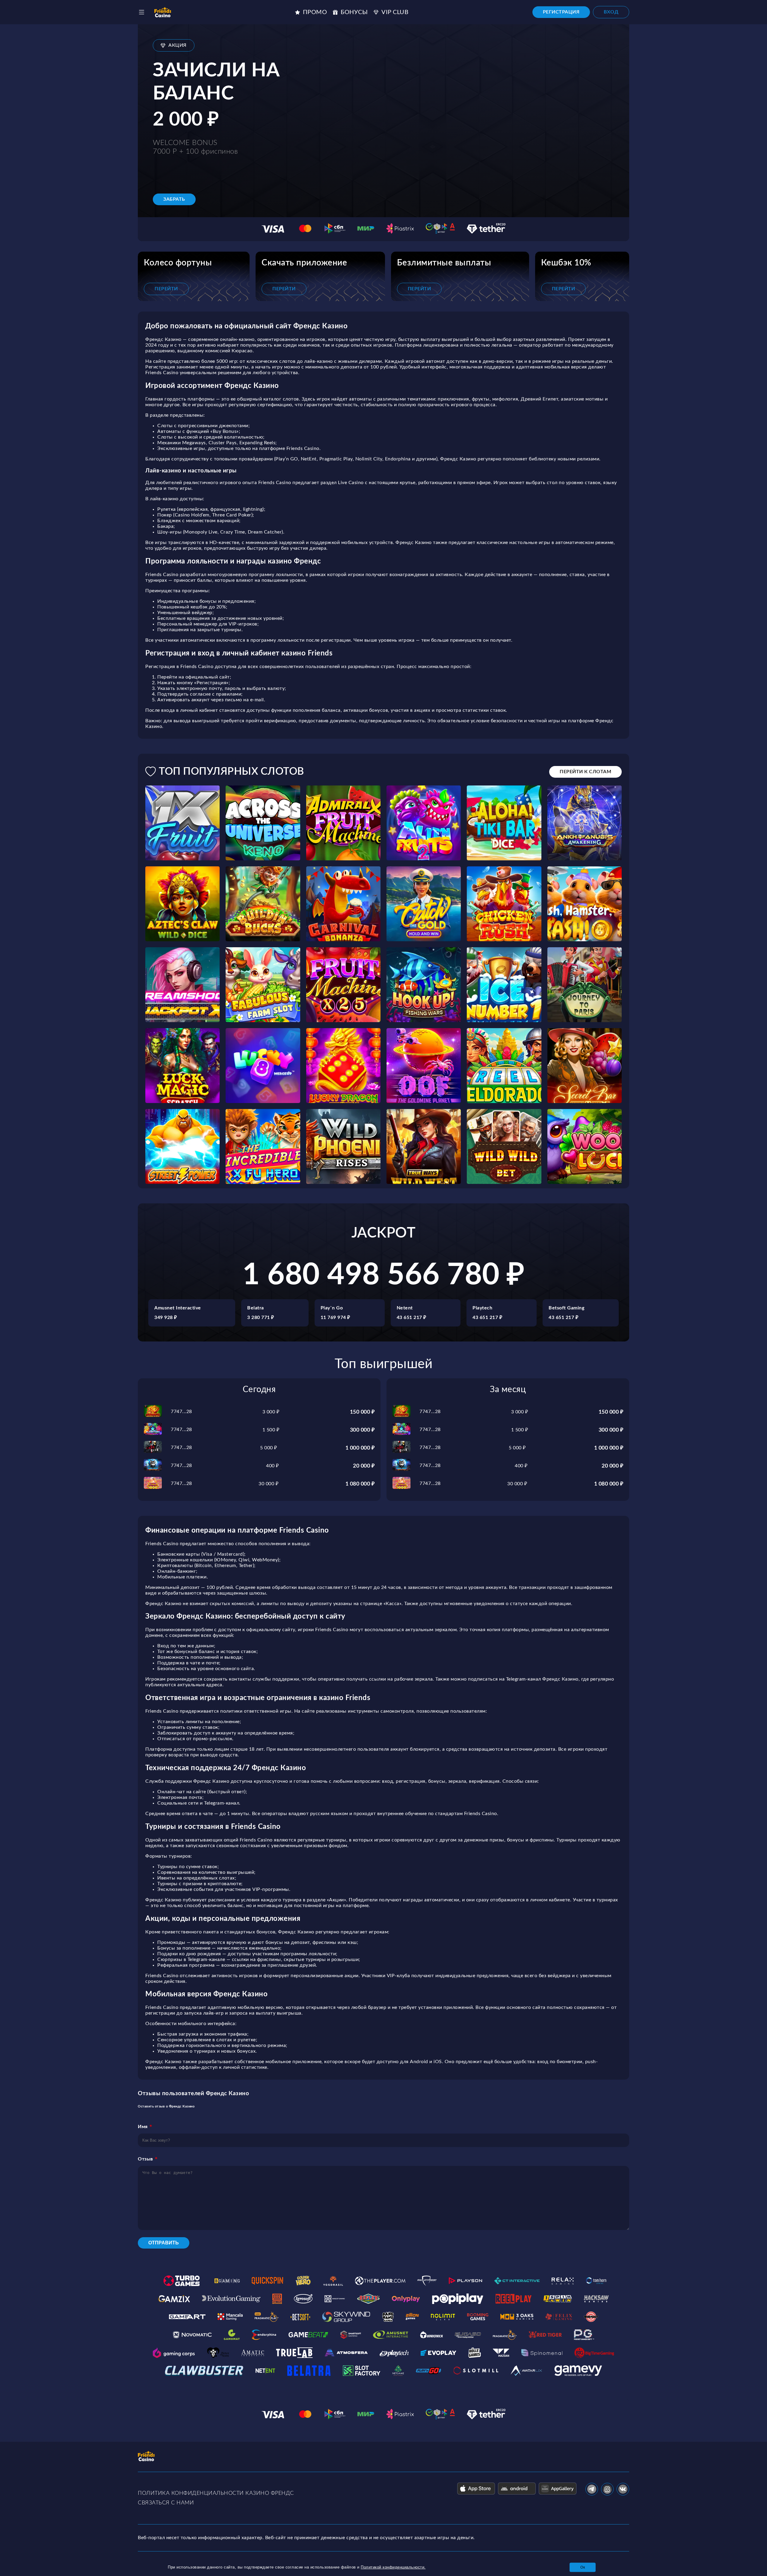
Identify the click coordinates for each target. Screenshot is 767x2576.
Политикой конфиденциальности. (393, 2567)
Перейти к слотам (585, 772)
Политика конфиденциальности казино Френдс (216, 2493)
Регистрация (561, 12)
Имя (143, 2127)
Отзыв (145, 2159)
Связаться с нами (166, 2503)
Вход (611, 12)
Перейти (166, 289)
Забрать (174, 199)
